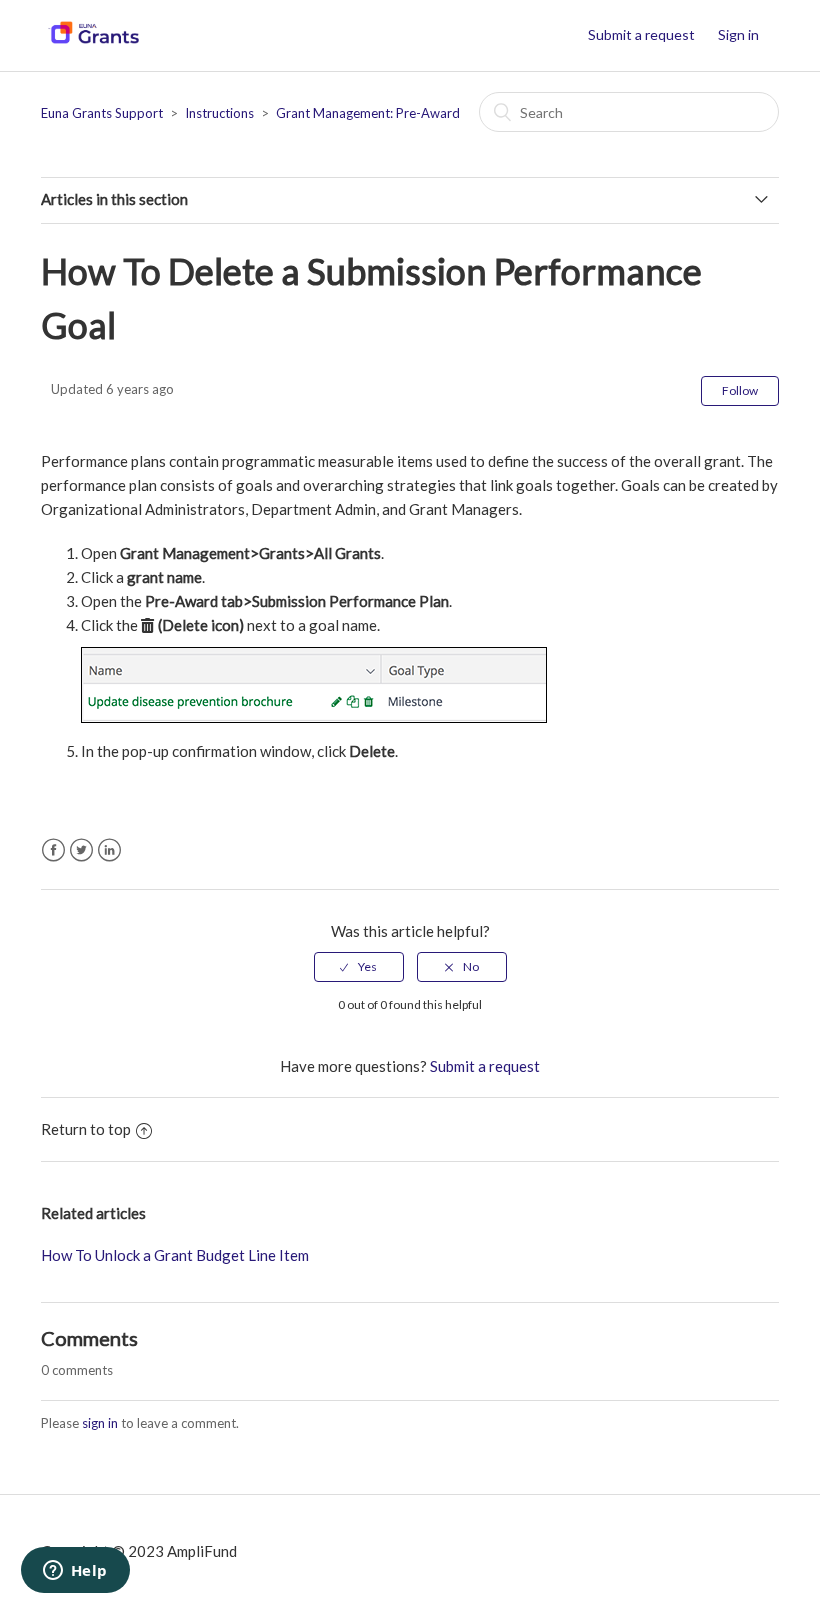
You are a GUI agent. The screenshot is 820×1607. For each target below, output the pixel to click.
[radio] (359, 967)
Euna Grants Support (102, 113)
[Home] (93, 45)
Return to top (86, 1129)
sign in (100, 1423)
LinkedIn (109, 850)
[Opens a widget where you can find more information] (75, 1572)
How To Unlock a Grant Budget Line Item (175, 1255)
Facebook (53, 850)
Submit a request (641, 34)
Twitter (81, 850)
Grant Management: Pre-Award (368, 113)
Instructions (219, 113)
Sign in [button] (738, 34)
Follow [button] (740, 390)
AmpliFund (202, 1551)
